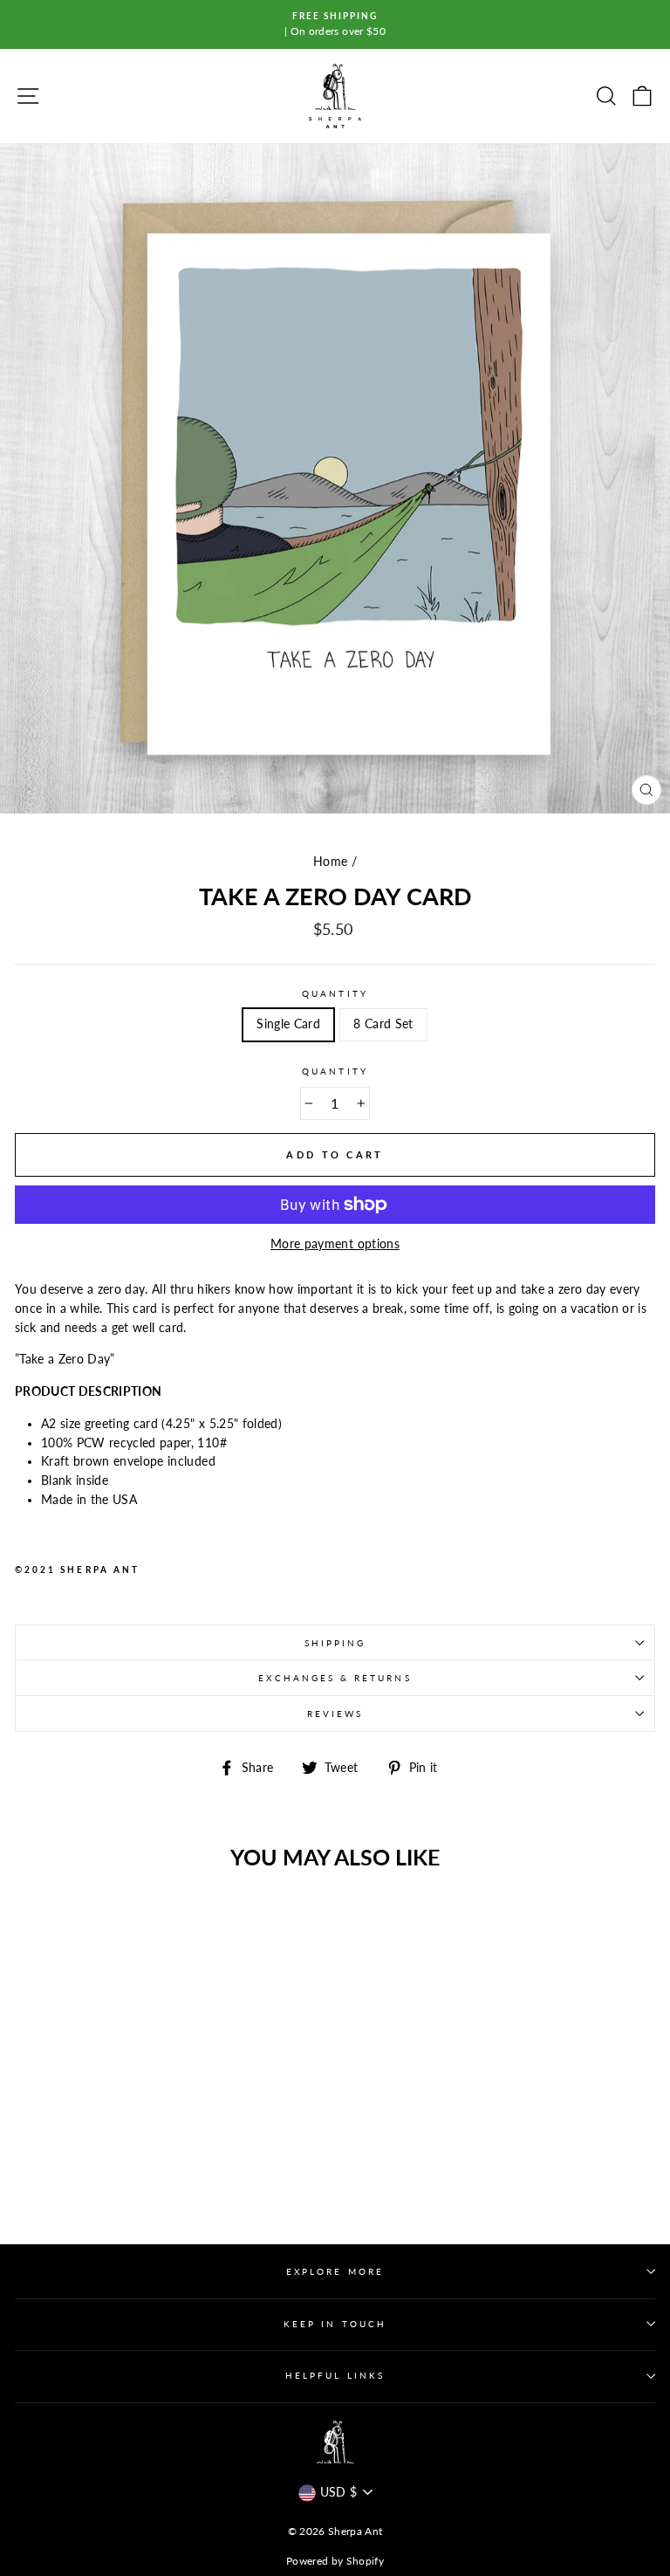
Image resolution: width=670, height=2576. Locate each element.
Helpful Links (335, 2375)
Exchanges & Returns (335, 1678)
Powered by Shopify (335, 2561)
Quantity (335, 993)
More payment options (335, 1244)
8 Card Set (383, 1024)
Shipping (335, 1643)
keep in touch (335, 2324)
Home (330, 862)
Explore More (335, 2271)
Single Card (288, 1024)
